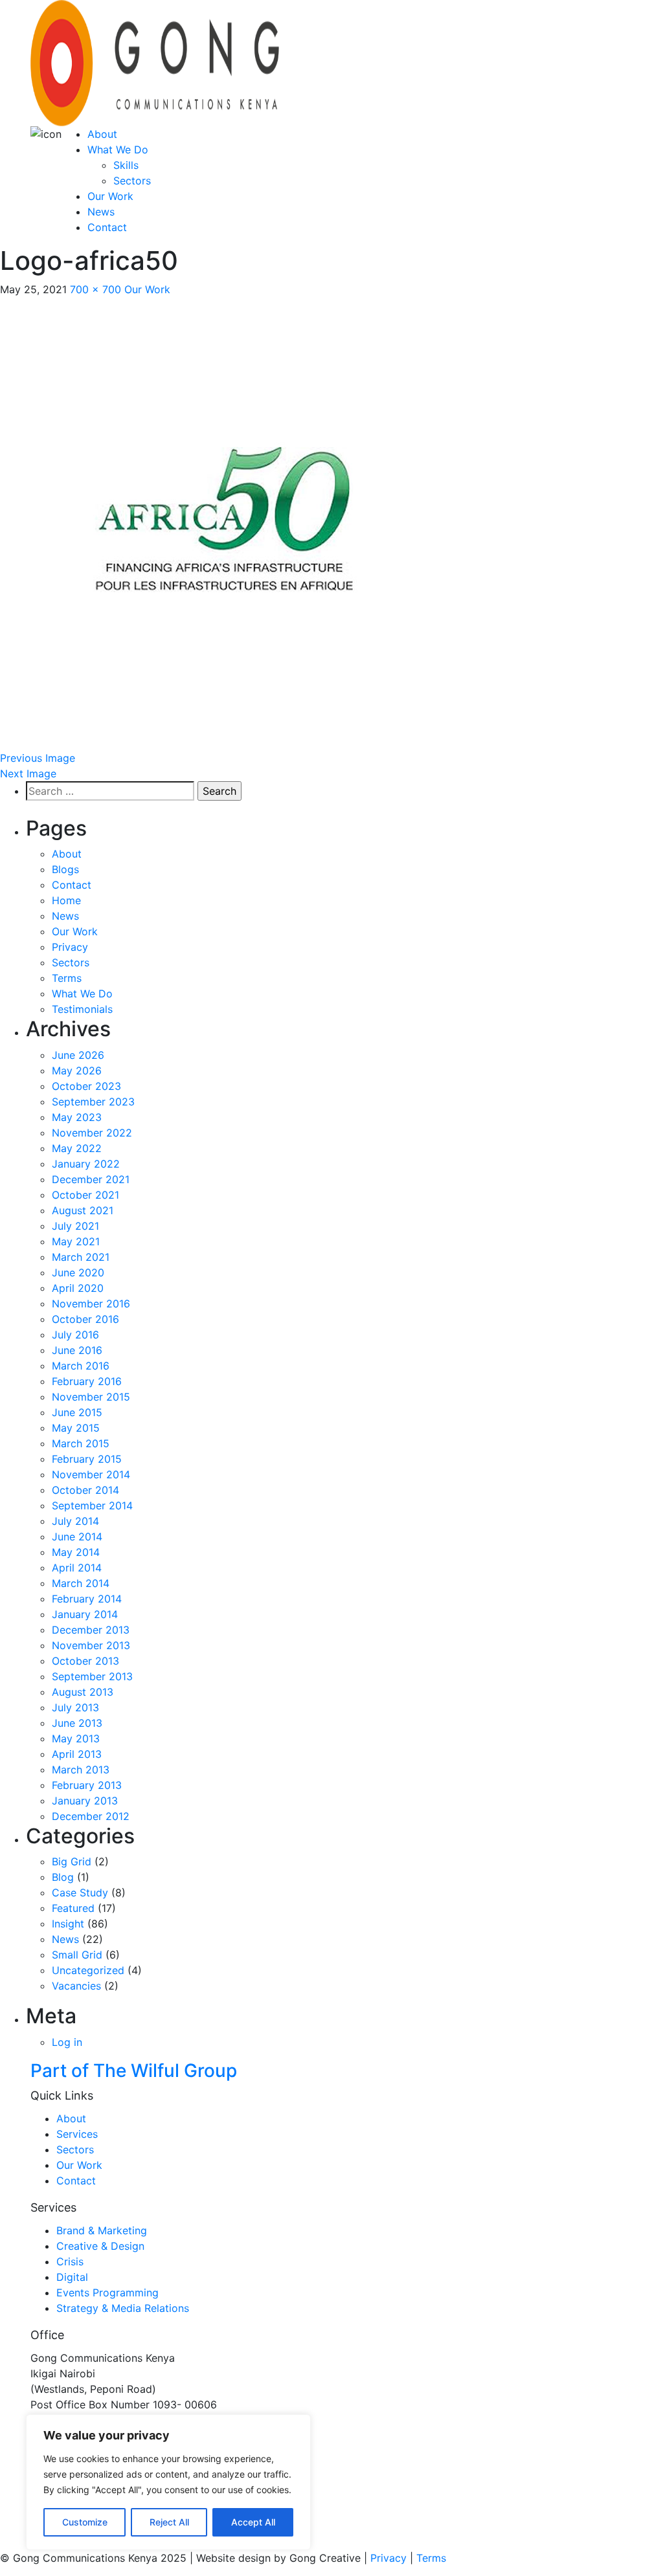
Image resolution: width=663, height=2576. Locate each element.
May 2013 (76, 1738)
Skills (126, 165)
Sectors (132, 181)
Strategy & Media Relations (123, 2308)
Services (77, 2134)
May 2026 (77, 1071)
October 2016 (85, 1319)
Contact (107, 227)
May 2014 (76, 1552)
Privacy (70, 947)
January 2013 (85, 1801)
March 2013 (81, 1770)
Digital (72, 2277)
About (102, 134)
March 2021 (81, 1257)
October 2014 (85, 1490)
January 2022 (86, 1164)
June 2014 (77, 1537)
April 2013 (77, 1754)
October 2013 (85, 1661)
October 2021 (85, 1195)
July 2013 (75, 1707)
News (101, 212)
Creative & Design (100, 2246)
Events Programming (107, 2293)
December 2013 (91, 1630)
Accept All (253, 2522)
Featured (73, 1908)
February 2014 (87, 1599)
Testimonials (82, 1009)
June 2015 (77, 1412)
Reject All (169, 2522)
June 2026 (78, 1055)
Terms (67, 978)
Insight (68, 1924)
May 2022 (77, 1148)
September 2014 (92, 1505)
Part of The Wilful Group (134, 2071)
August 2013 (83, 1692)
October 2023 (86, 1086)
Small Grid (77, 1955)
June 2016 (77, 1350)
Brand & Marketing (102, 2230)
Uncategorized (88, 1970)
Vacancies (76, 1986)
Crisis (70, 2261)
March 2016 (81, 1366)
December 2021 (91, 1179)
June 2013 (77, 1723)
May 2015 (76, 1428)
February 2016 (87, 1381)
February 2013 (87, 1785)
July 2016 (75, 1335)
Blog (63, 1877)
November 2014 (91, 1474)
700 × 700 (96, 289)
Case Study (80, 1893)
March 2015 (81, 1443)
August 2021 (83, 1210)
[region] (168, 2482)
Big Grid (72, 1861)
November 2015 (91, 1397)
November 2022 (92, 1133)
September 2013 (92, 1676)
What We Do (118, 150)
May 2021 (76, 1241)
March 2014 (81, 1583)
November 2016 (91, 1304)
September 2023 (93, 1102)
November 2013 (91, 1645)
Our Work (110, 196)
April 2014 (77, 1568)
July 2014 (75, 1521)
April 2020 (78, 1288)
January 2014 (85, 1614)
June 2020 (78, 1272)
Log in (67, 2042)
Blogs (65, 869)
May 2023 (77, 1117)
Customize (85, 2522)
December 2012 (91, 1816)
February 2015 (87, 1459)
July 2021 (75, 1226)
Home (66, 900)
